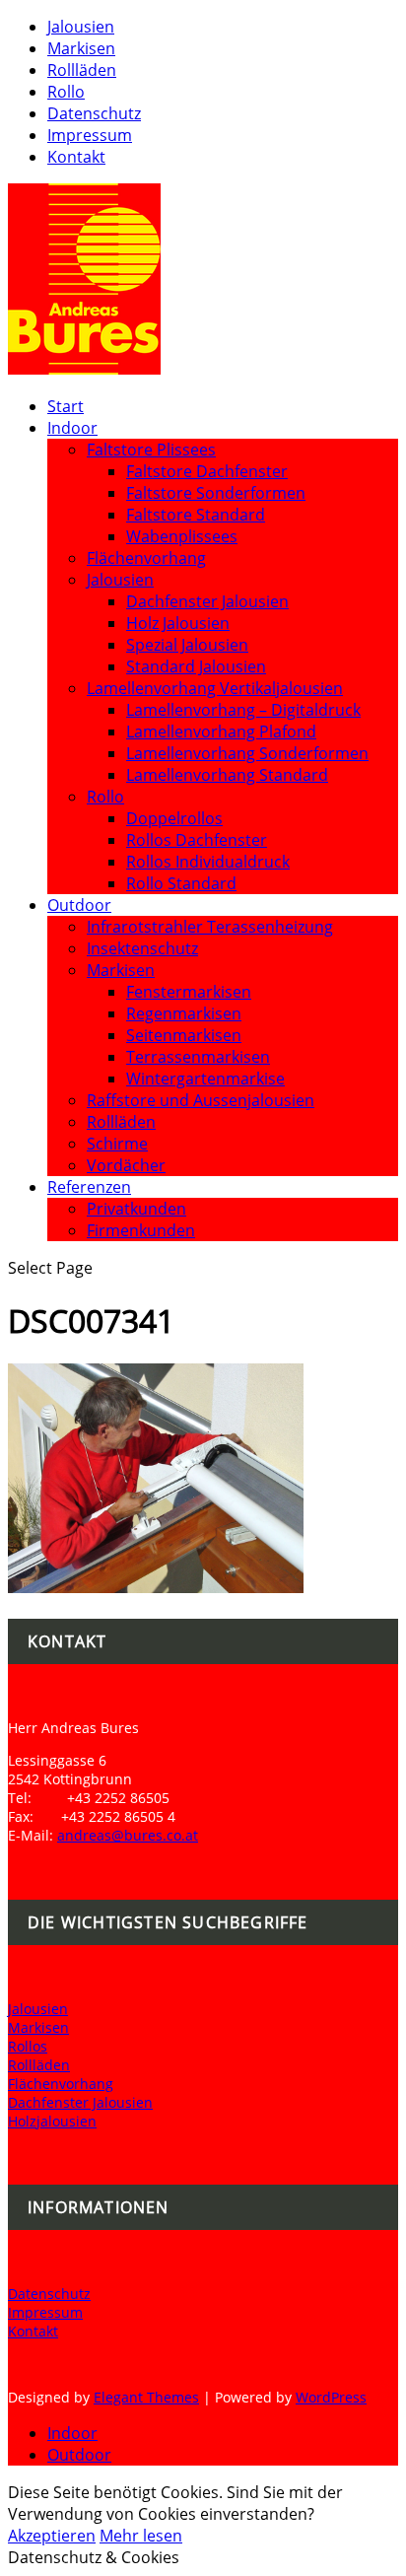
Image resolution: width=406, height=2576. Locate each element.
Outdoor (79, 905)
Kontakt (76, 157)
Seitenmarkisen (184, 1035)
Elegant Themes (146, 2397)
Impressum (90, 135)
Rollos (28, 2046)
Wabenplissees (182, 536)
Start (66, 406)
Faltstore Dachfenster (207, 471)
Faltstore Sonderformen (216, 493)
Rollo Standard (181, 883)
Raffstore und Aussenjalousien (201, 1100)
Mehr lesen (141, 2536)
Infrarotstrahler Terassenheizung (210, 927)
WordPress (331, 2397)
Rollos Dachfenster (197, 840)
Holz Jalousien (178, 623)
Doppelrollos (174, 818)
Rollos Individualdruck (208, 862)
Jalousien (81, 27)
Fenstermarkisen (189, 992)
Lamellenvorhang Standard (227, 775)
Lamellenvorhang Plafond (221, 731)
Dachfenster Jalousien (207, 601)
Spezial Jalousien (187, 645)
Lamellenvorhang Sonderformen (247, 753)
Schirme (117, 1144)
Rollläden (82, 70)
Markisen (81, 48)
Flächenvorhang (146, 558)
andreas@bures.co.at (128, 1835)
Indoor (72, 428)
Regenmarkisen (184, 1013)
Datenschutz (94, 113)
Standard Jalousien (196, 666)
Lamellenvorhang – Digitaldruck (243, 710)
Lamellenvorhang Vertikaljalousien (215, 688)
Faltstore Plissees (151, 450)
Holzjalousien (52, 2121)
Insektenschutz (142, 948)
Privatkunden (136, 1209)
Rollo (66, 92)
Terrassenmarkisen (198, 1057)
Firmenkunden (141, 1230)
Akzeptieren (52, 2536)
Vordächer (126, 1165)
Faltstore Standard (196, 515)
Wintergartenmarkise (205, 1079)
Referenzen (89, 1187)
